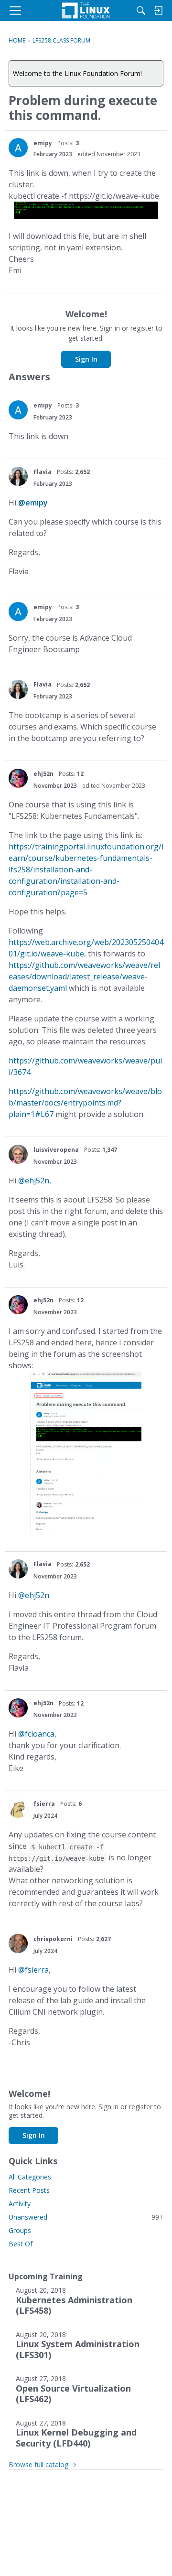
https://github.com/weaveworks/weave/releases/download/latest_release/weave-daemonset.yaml (84, 977)
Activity (20, 2204)
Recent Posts (29, 2190)
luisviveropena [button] (56, 1150)
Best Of (21, 2244)
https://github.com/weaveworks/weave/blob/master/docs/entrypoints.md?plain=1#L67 (85, 1103)
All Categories (30, 2177)
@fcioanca (36, 1734)
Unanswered (86, 2217)
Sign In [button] (86, 359)
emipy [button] (43, 143)
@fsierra (33, 1970)
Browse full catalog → (43, 2464)
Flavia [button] (43, 472)
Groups (20, 2230)
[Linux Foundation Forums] (86, 11)
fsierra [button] (44, 1804)
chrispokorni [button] (53, 1939)
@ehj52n (34, 1181)
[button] (18, 148)
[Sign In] (158, 11)
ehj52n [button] (43, 774)
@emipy (33, 503)
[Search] (141, 11)
